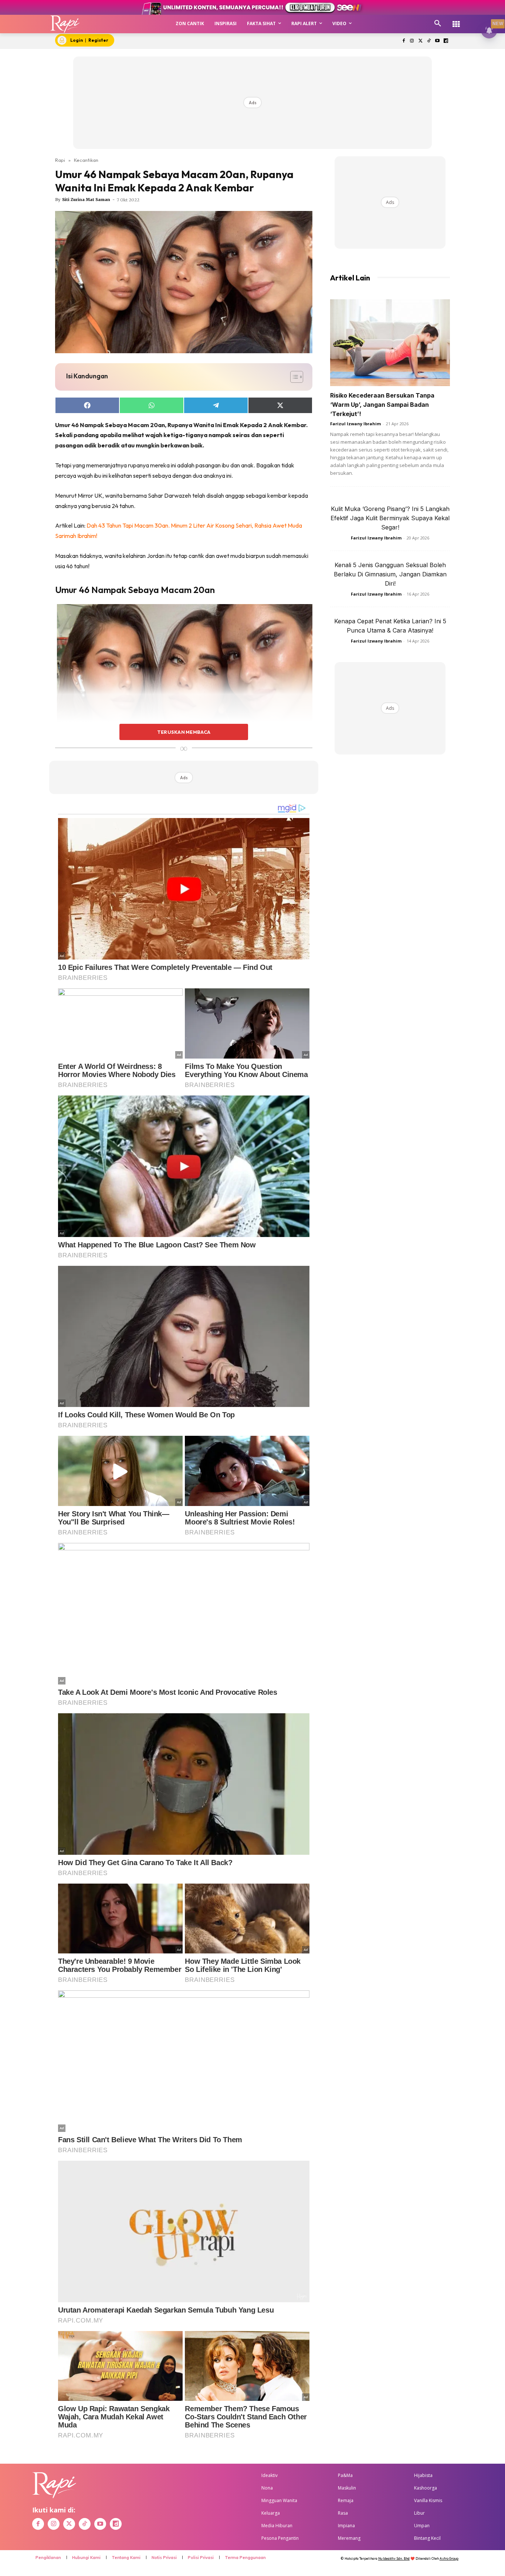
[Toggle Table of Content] (293, 377)
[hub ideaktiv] (456, 21)
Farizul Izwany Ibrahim (355, 424)
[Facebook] (404, 41)
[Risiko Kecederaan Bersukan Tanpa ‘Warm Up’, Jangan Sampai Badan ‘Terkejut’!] (390, 343)
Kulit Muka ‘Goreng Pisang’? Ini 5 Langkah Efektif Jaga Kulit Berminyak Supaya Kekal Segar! (390, 518)
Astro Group (449, 2558)
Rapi (60, 160)
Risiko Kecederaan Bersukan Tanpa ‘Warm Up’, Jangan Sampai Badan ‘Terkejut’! (382, 405)
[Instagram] (412, 41)
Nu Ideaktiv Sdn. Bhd (394, 2558)
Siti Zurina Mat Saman (86, 200)
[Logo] (65, 24)
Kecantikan (86, 160)
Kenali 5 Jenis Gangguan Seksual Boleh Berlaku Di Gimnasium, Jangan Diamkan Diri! (390, 574)
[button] (438, 24)
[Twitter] (421, 41)
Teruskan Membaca (184, 732)
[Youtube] (437, 41)
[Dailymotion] (446, 41)
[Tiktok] (429, 41)
